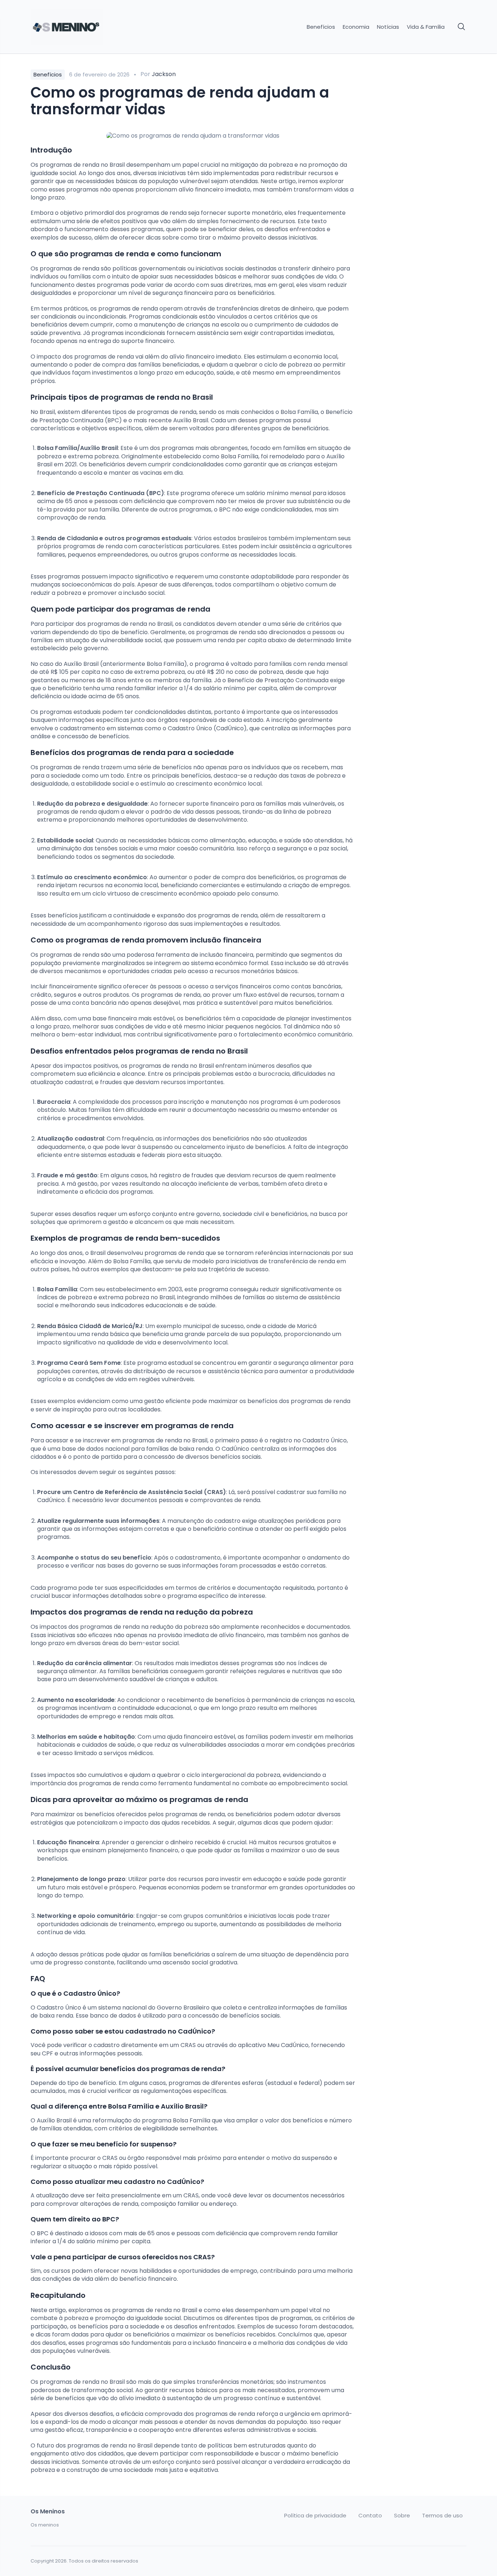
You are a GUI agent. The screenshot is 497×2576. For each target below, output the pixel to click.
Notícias (388, 27)
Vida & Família (426, 27)
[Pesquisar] (462, 27)
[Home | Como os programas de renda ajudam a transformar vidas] (82, 27)
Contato (370, 2516)
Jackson (164, 74)
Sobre (402, 2516)
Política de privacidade (315, 2516)
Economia (356, 27)
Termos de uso (442, 2516)
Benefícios (321, 27)
